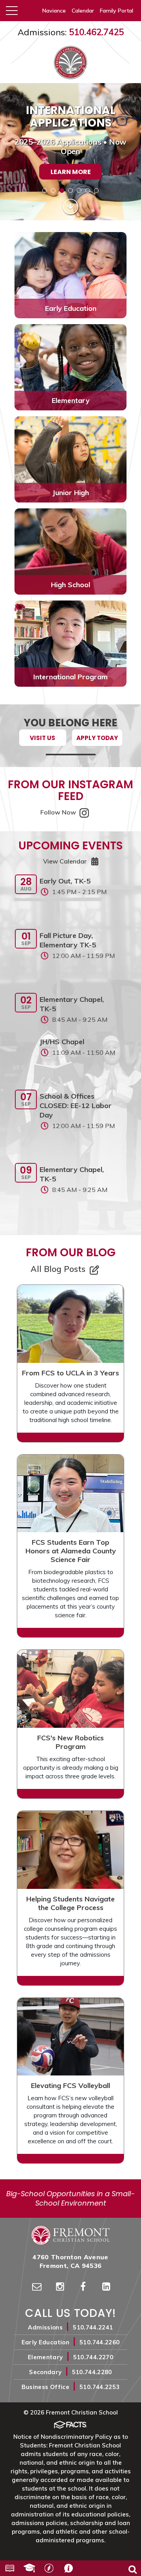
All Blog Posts (59, 1269)
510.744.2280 (92, 2372)
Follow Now (59, 812)
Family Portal (117, 11)
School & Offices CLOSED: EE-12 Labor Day (76, 1106)
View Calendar (65, 861)
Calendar (83, 11)
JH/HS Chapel (62, 1042)
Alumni (29, 2568)
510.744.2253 (99, 2387)
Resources (10, 2568)
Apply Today (97, 738)
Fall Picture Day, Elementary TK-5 (68, 940)
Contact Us (69, 2568)
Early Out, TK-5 (65, 881)
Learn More (71, 172)
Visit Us (42, 738)
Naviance (54, 11)
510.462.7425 (96, 32)
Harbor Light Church (49, 2568)
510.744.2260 (99, 2342)
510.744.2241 (93, 2327)
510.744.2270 (93, 2357)
